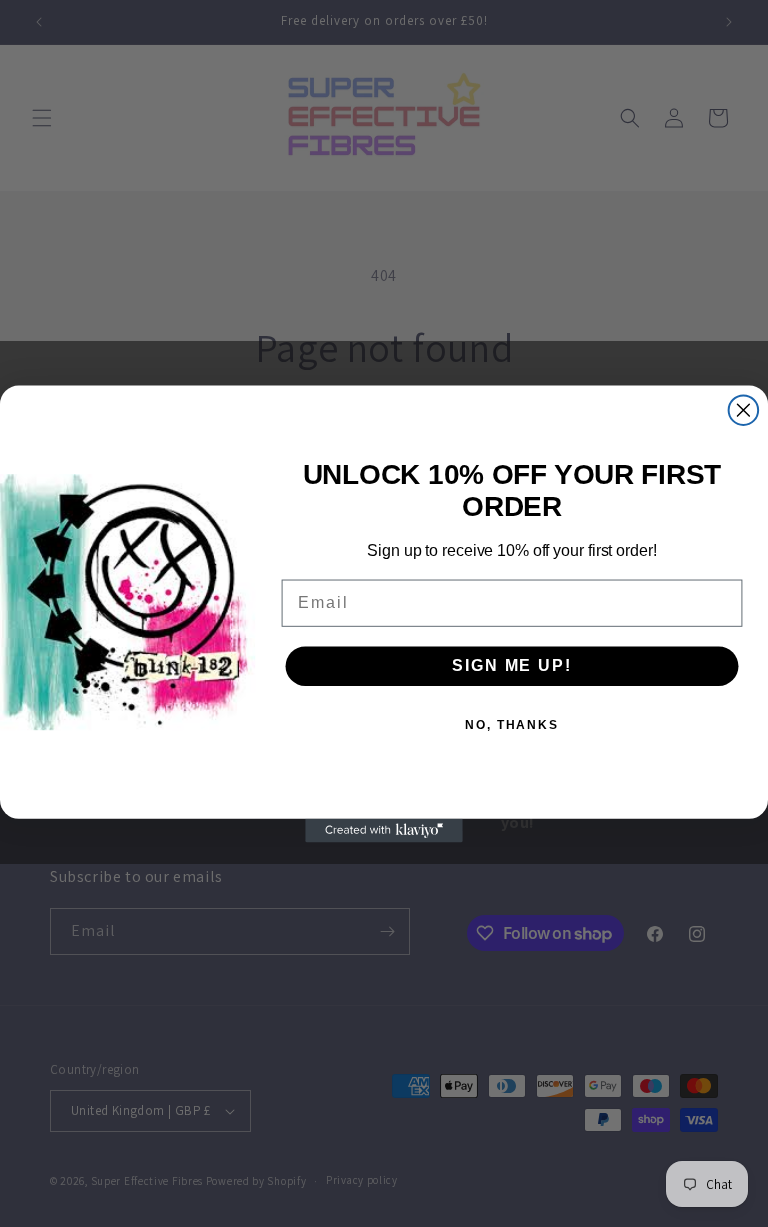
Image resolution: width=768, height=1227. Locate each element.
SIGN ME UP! (511, 665)
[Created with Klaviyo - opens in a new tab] (384, 830)
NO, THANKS (512, 725)
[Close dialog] (744, 410)
